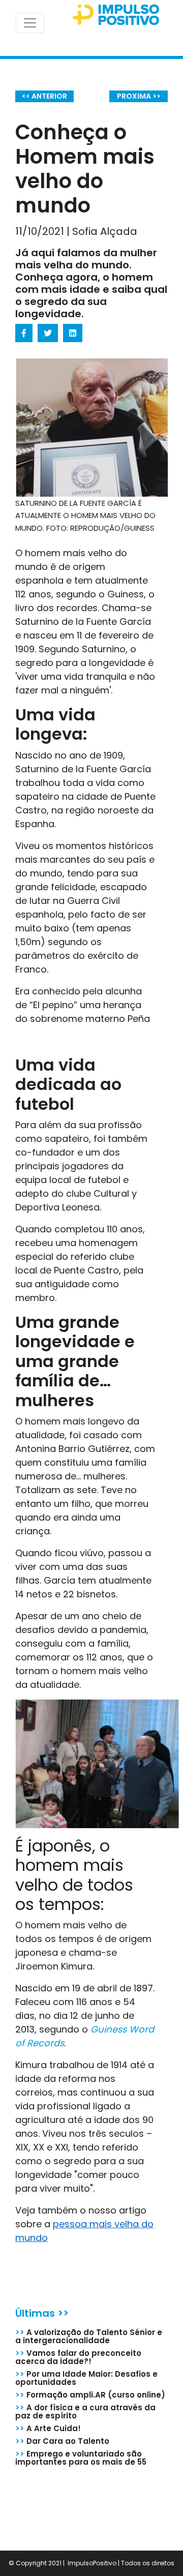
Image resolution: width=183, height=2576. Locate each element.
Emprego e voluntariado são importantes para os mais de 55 (81, 2458)
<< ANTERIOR (44, 96)
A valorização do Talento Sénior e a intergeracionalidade (89, 2336)
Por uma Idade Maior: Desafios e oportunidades (86, 2378)
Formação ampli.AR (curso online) (90, 2395)
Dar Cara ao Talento (62, 2441)
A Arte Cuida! (48, 2428)
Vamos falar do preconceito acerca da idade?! (78, 2357)
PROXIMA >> (139, 96)
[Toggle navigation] (30, 23)
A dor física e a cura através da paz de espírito (85, 2412)
